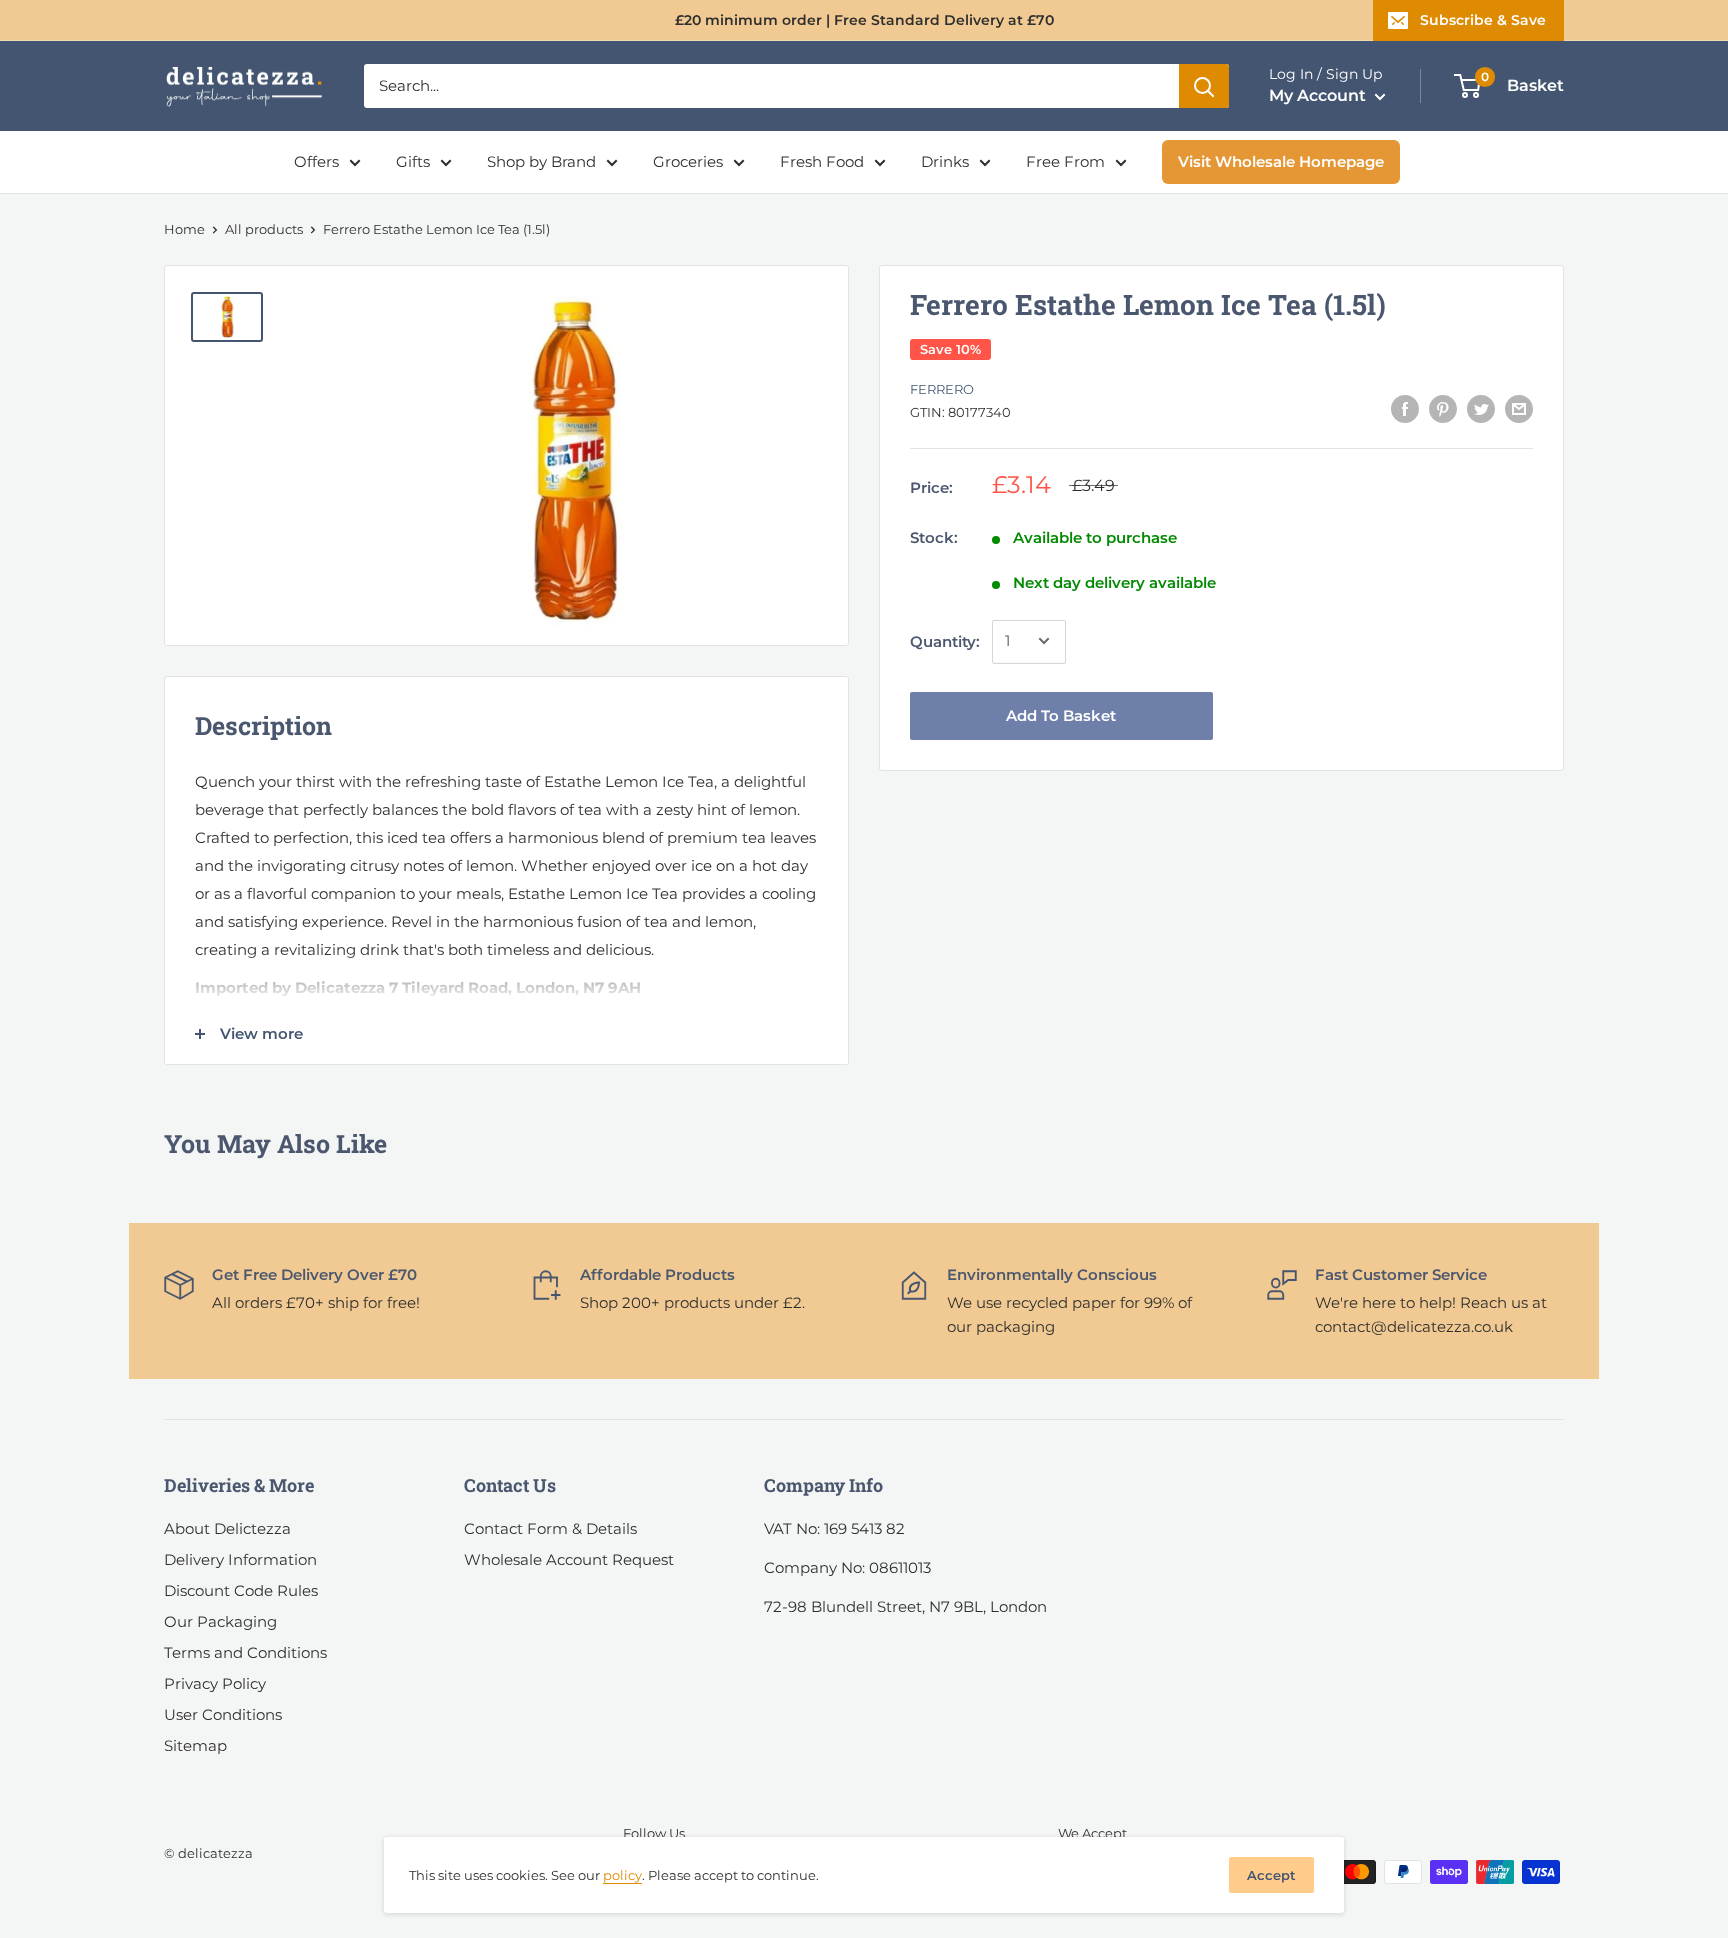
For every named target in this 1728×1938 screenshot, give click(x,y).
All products (264, 229)
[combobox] (771, 86)
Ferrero (942, 389)
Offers (316, 161)
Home (184, 229)
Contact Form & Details (550, 1528)
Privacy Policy (215, 1683)
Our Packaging (220, 1621)
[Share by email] (1519, 408)
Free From (1065, 161)
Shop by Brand (541, 161)
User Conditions (223, 1714)
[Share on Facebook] (1405, 408)
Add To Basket (1061, 714)
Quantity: (945, 640)
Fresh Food (822, 161)
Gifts (413, 161)
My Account (1319, 95)
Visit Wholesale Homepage (1281, 161)
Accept (1271, 1875)
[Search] (1204, 86)
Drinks (945, 161)
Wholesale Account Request (569, 1559)
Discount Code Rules (241, 1590)
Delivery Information (240, 1559)
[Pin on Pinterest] (1443, 408)
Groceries (688, 161)
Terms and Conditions (245, 1652)
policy (622, 1875)
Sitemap (195, 1745)
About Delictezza (227, 1528)
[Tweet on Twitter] (1481, 408)
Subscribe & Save (1483, 20)
